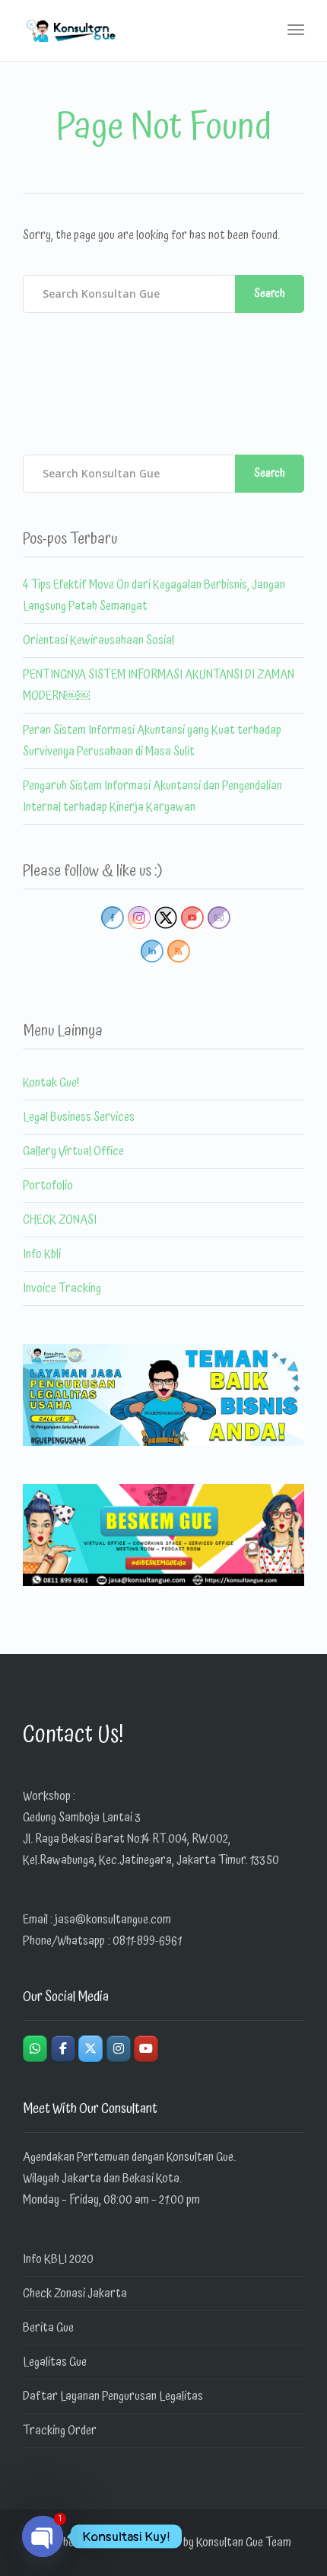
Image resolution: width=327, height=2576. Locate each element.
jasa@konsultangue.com (113, 1920)
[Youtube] (146, 2049)
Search (270, 294)
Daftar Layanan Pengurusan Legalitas (113, 2396)
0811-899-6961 (147, 1941)
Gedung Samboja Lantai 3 (82, 1818)
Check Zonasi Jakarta (75, 2294)
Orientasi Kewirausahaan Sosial (98, 640)
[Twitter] (90, 2049)
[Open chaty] (43, 2536)
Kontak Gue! (51, 1083)
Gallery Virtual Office (73, 1151)
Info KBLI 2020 (58, 2259)
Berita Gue (48, 2328)
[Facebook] (63, 2049)
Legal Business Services (79, 1117)
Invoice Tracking (62, 1288)
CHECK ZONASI (60, 1220)
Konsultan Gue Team (244, 2542)
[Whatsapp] (35, 2049)
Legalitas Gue (55, 2362)
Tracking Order (60, 2431)
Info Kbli (42, 1254)
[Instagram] (119, 2049)
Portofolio (48, 1186)
